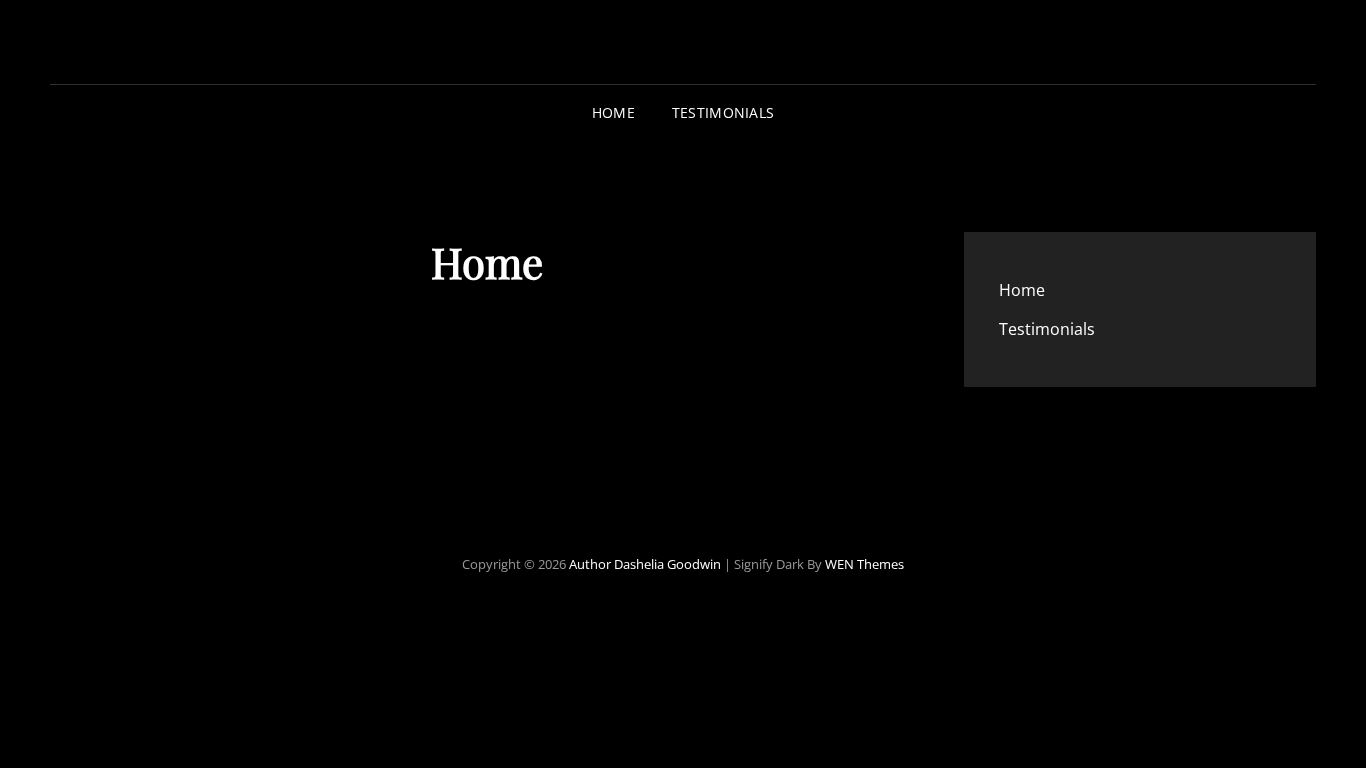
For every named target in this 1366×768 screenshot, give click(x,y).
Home (613, 112)
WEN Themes (864, 564)
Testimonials (723, 112)
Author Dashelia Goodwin (645, 564)
